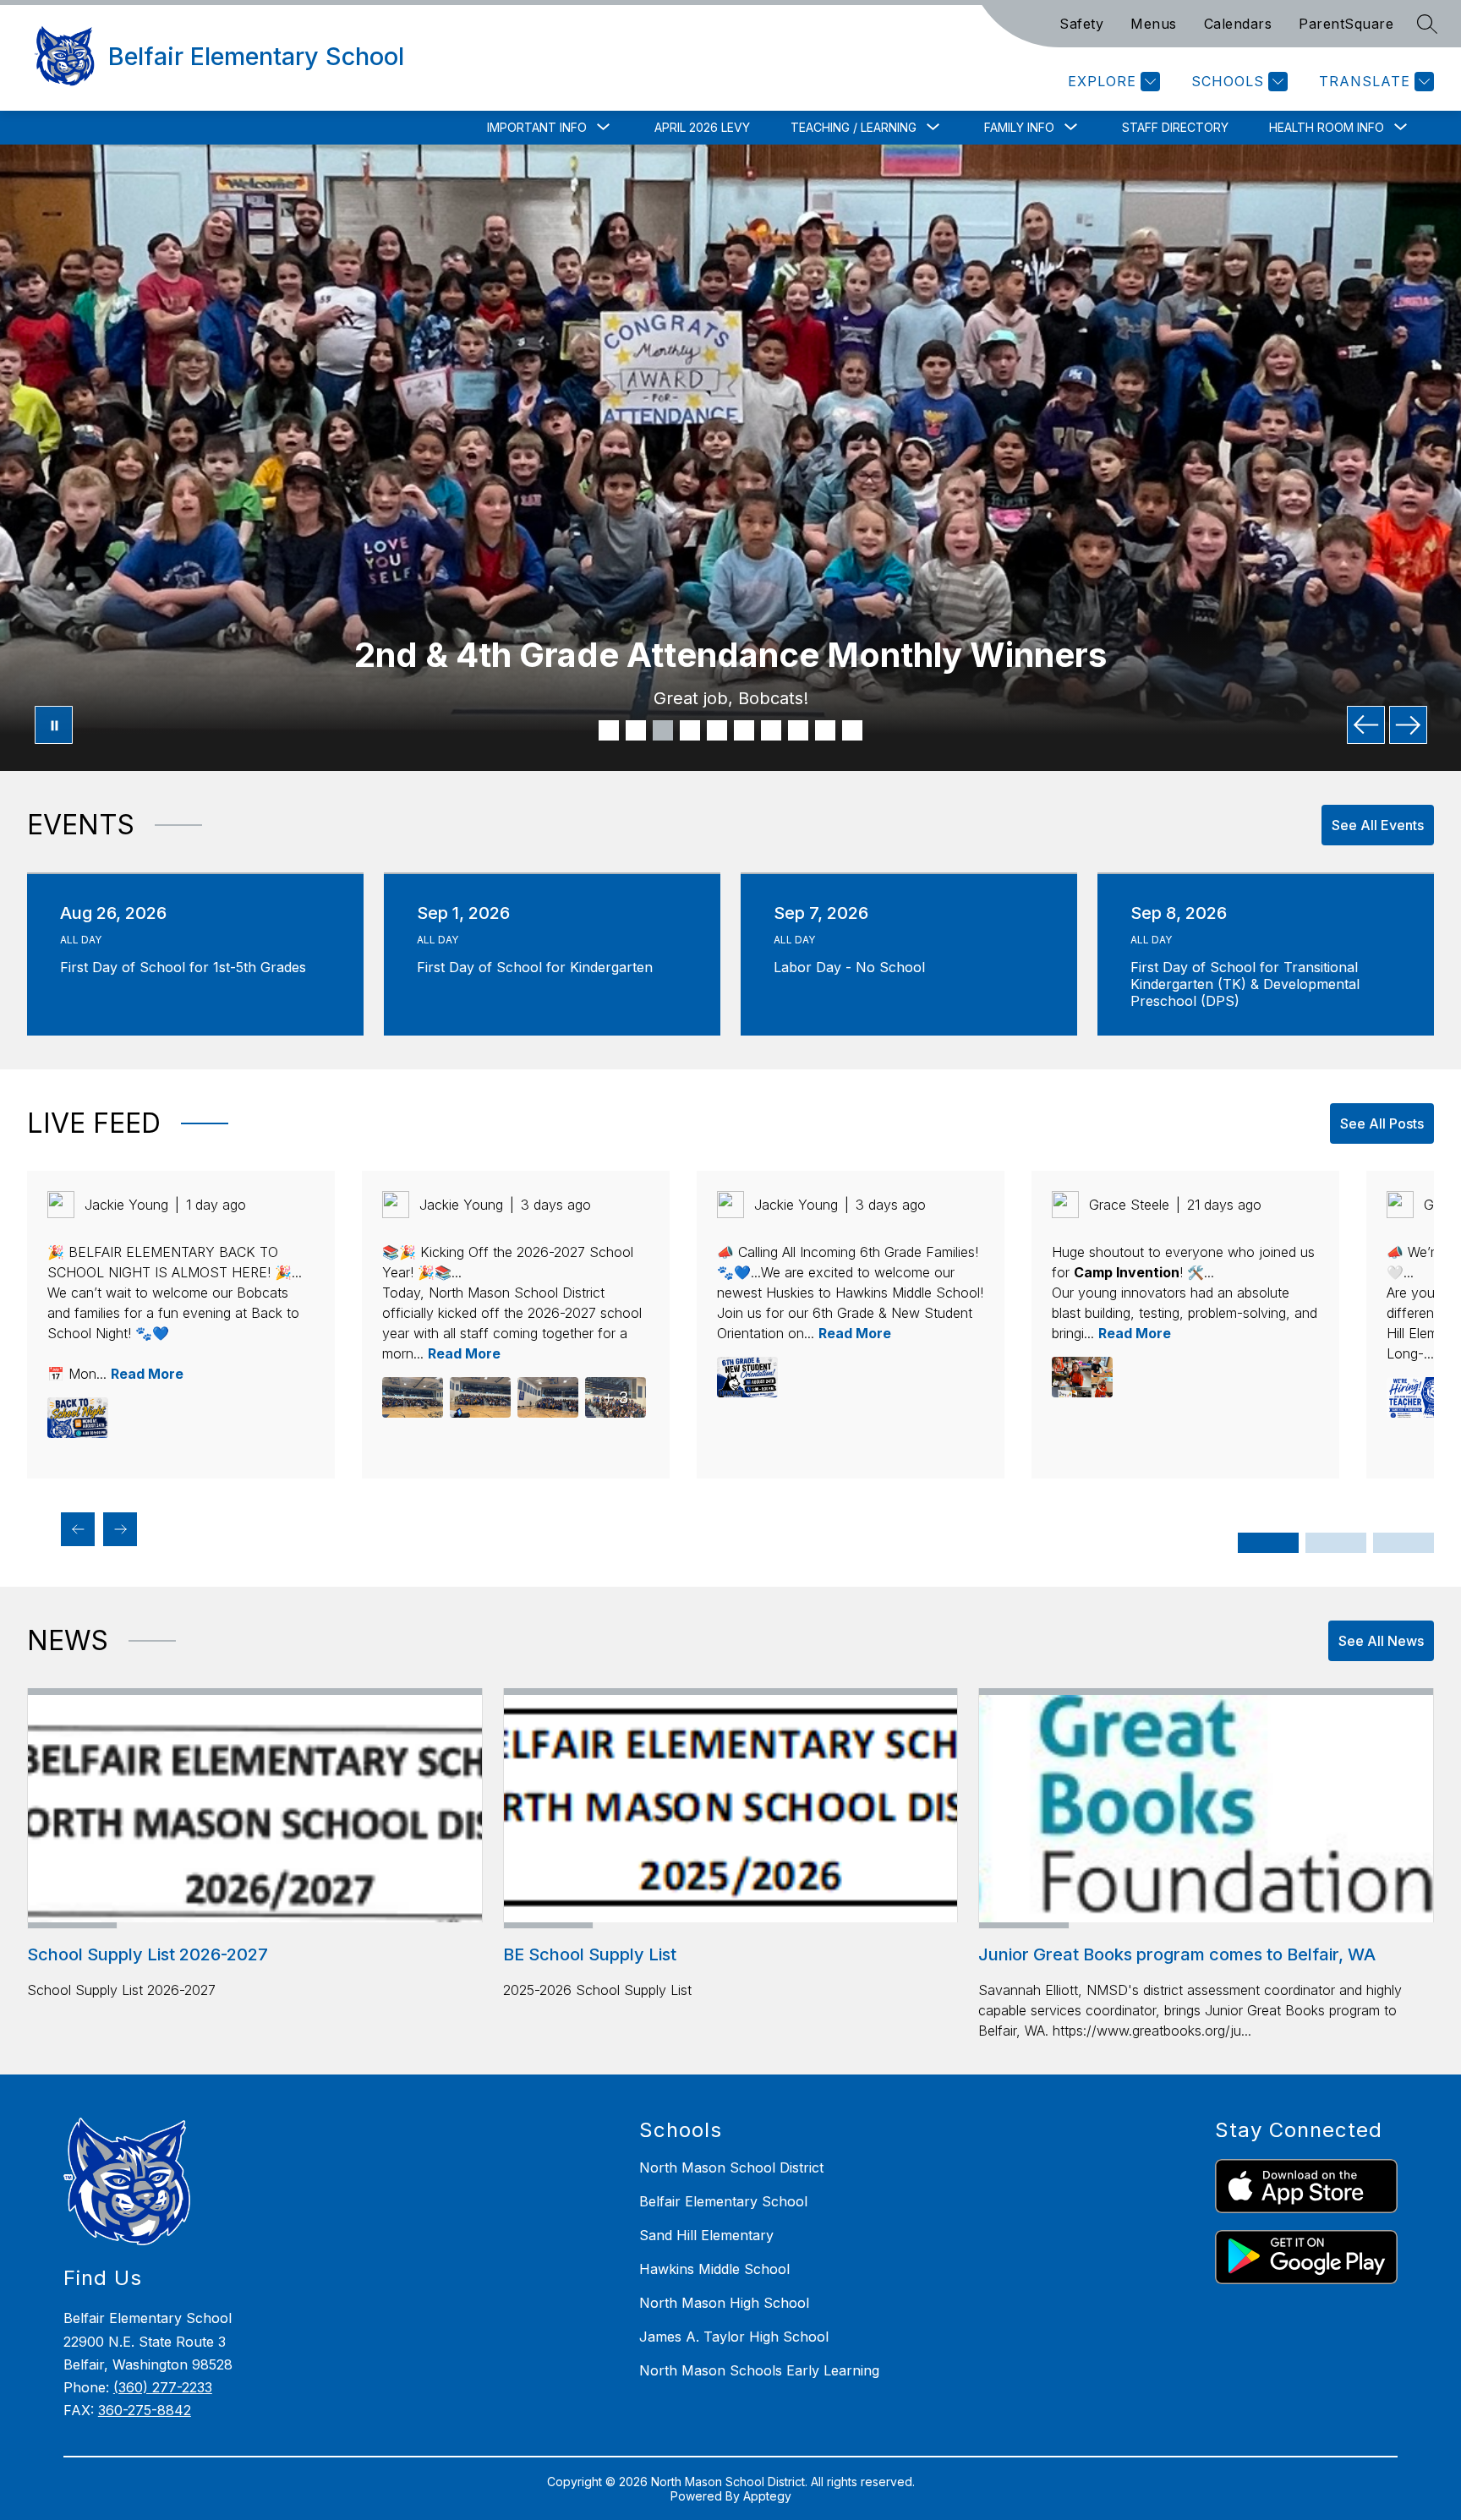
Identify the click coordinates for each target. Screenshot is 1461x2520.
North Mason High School (724, 2303)
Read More (147, 1374)
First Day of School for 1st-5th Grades (188, 967)
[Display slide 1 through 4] (1268, 1543)
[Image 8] (798, 730)
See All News (1381, 1641)
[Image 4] (690, 730)
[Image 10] (852, 730)
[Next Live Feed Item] (120, 1529)
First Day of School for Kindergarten (539, 967)
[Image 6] (744, 730)
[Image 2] (636, 730)
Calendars (1238, 24)
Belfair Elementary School (723, 2201)
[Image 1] (609, 730)
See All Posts (1382, 1123)
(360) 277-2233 (163, 2387)
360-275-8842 (145, 2410)
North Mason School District (731, 2167)
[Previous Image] (1366, 725)
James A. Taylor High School (734, 2337)
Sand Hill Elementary (706, 2235)
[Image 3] (663, 730)
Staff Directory (1175, 127)
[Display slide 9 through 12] (1404, 1543)
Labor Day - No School (854, 967)
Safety (1081, 24)
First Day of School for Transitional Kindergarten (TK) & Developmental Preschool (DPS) (1245, 984)
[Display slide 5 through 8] (1336, 1543)
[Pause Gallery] (54, 725)
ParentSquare (1346, 24)
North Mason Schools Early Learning (759, 2370)
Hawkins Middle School (714, 2269)
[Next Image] (1408, 725)
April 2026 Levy (702, 127)
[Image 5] (717, 730)
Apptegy (767, 2496)
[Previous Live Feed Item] (78, 1529)
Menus (1154, 24)
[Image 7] (771, 730)
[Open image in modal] (78, 1418)
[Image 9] (825, 730)
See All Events (1378, 825)
